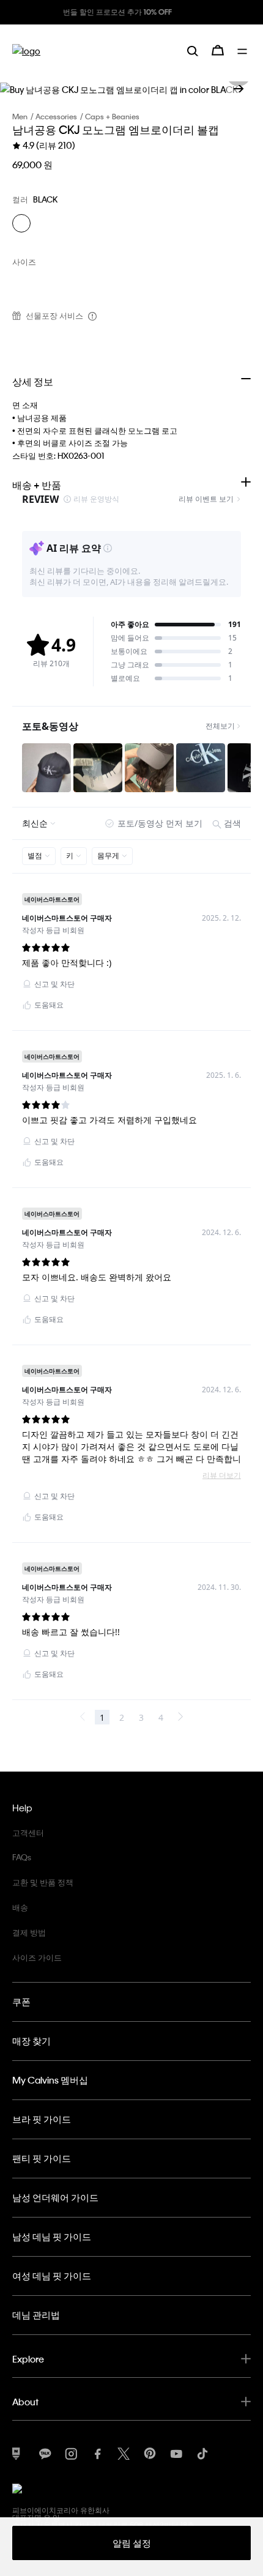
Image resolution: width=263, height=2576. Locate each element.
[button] (239, 89)
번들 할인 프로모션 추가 (70, 12)
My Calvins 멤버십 (50, 2080)
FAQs (22, 1857)
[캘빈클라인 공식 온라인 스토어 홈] (26, 50)
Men (20, 116)
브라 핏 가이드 (42, 2119)
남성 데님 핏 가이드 (52, 2236)
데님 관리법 (36, 2315)
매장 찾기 (31, 2041)
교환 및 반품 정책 (43, 1882)
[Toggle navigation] (244, 50)
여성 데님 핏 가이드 (52, 2276)
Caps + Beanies (112, 116)
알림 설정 (132, 2543)
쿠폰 (21, 2002)
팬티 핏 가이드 (42, 2158)
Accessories (56, 116)
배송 (20, 1907)
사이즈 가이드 (37, 1957)
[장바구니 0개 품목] (218, 50)
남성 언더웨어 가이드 (55, 2197)
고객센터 (28, 1832)
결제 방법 (29, 1932)
